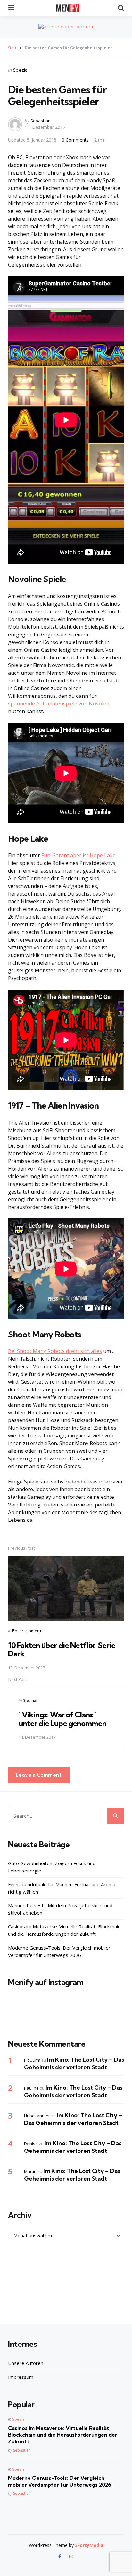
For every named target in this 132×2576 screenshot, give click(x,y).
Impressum (21, 2377)
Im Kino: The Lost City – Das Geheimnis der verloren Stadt (74, 2063)
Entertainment (27, 1631)
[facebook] (60, 2557)
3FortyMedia (89, 2545)
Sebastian (41, 121)
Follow (68, 2015)
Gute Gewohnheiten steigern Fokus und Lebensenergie (52, 1867)
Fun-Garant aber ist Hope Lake (78, 855)
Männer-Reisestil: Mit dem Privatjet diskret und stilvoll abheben (60, 1909)
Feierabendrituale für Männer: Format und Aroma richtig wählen (62, 1888)
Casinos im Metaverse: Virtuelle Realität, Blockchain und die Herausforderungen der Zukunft (64, 1930)
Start (12, 48)
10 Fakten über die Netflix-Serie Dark (62, 1649)
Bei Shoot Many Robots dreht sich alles (55, 1351)
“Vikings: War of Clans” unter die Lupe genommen (62, 1719)
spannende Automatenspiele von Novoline (59, 704)
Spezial (21, 70)
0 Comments (76, 140)
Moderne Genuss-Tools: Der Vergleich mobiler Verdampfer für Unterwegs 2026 (59, 1951)
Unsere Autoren (26, 2363)
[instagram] (71, 2557)
